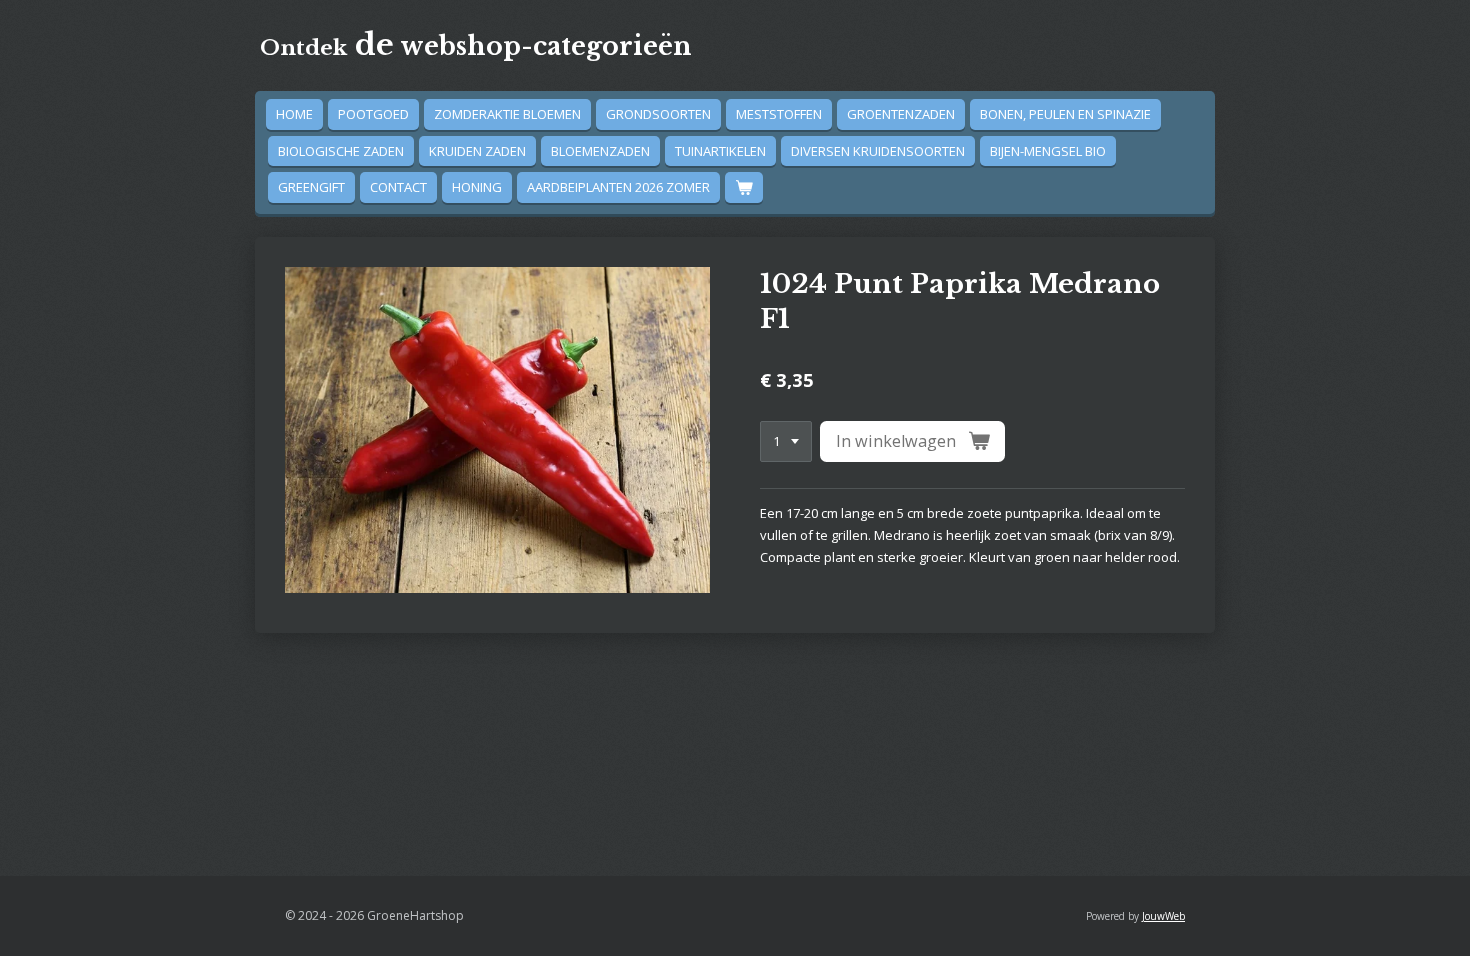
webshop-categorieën (476, 46)
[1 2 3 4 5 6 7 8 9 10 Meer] (786, 441)
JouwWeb (1163, 916)
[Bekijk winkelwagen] (744, 187)
